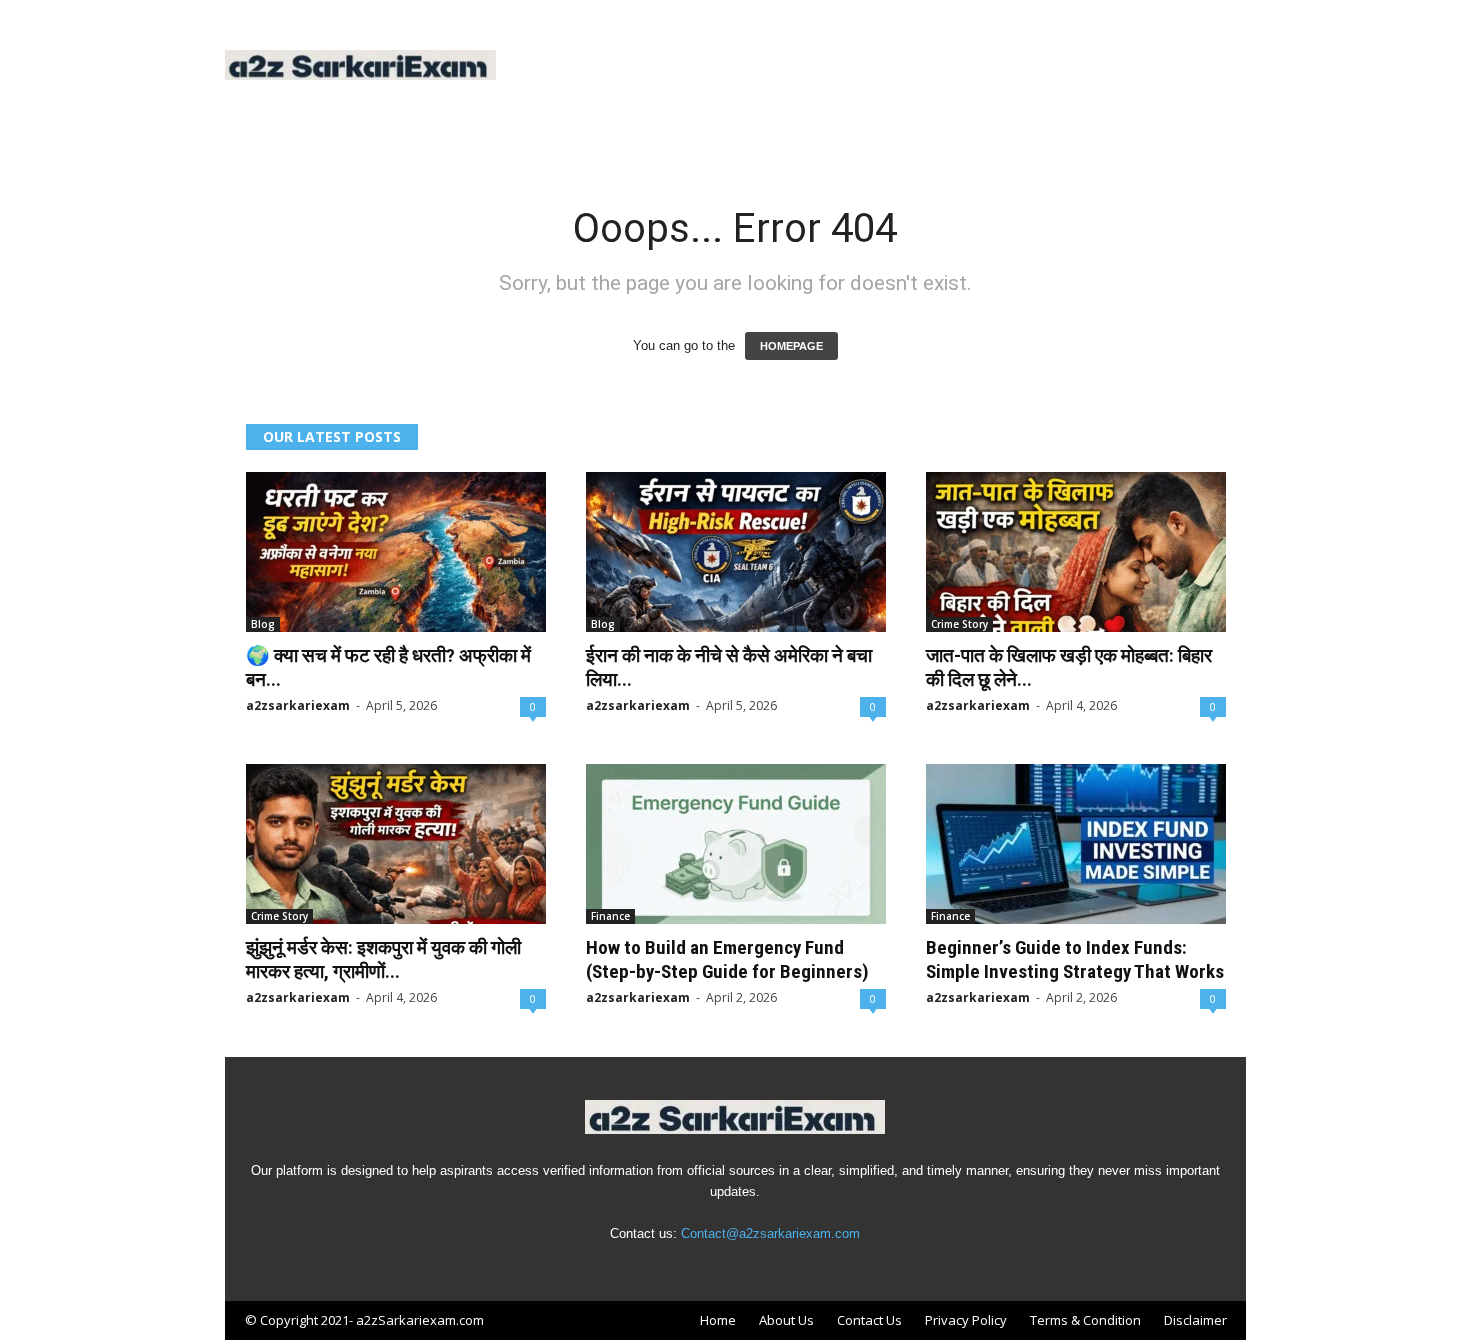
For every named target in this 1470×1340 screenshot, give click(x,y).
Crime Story (959, 624)
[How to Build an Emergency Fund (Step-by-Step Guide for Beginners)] (736, 844)
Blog (263, 624)
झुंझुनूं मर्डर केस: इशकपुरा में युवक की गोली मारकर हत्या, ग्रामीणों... (383, 959)
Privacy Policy (966, 1320)
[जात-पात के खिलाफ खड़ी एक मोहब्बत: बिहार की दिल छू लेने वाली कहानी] (1076, 552)
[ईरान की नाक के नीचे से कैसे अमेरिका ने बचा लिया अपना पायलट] (736, 552)
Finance (610, 916)
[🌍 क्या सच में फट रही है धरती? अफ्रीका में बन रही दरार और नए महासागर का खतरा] (396, 552)
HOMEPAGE (791, 346)
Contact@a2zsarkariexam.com (770, 1233)
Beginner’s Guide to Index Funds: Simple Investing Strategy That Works (1075, 959)
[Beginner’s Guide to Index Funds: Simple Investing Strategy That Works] (1076, 844)
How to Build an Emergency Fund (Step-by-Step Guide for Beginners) (727, 959)
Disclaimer (1195, 1320)
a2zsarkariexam (298, 705)
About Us (786, 1320)
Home (718, 1320)
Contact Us (869, 1320)
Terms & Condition (1085, 1320)
